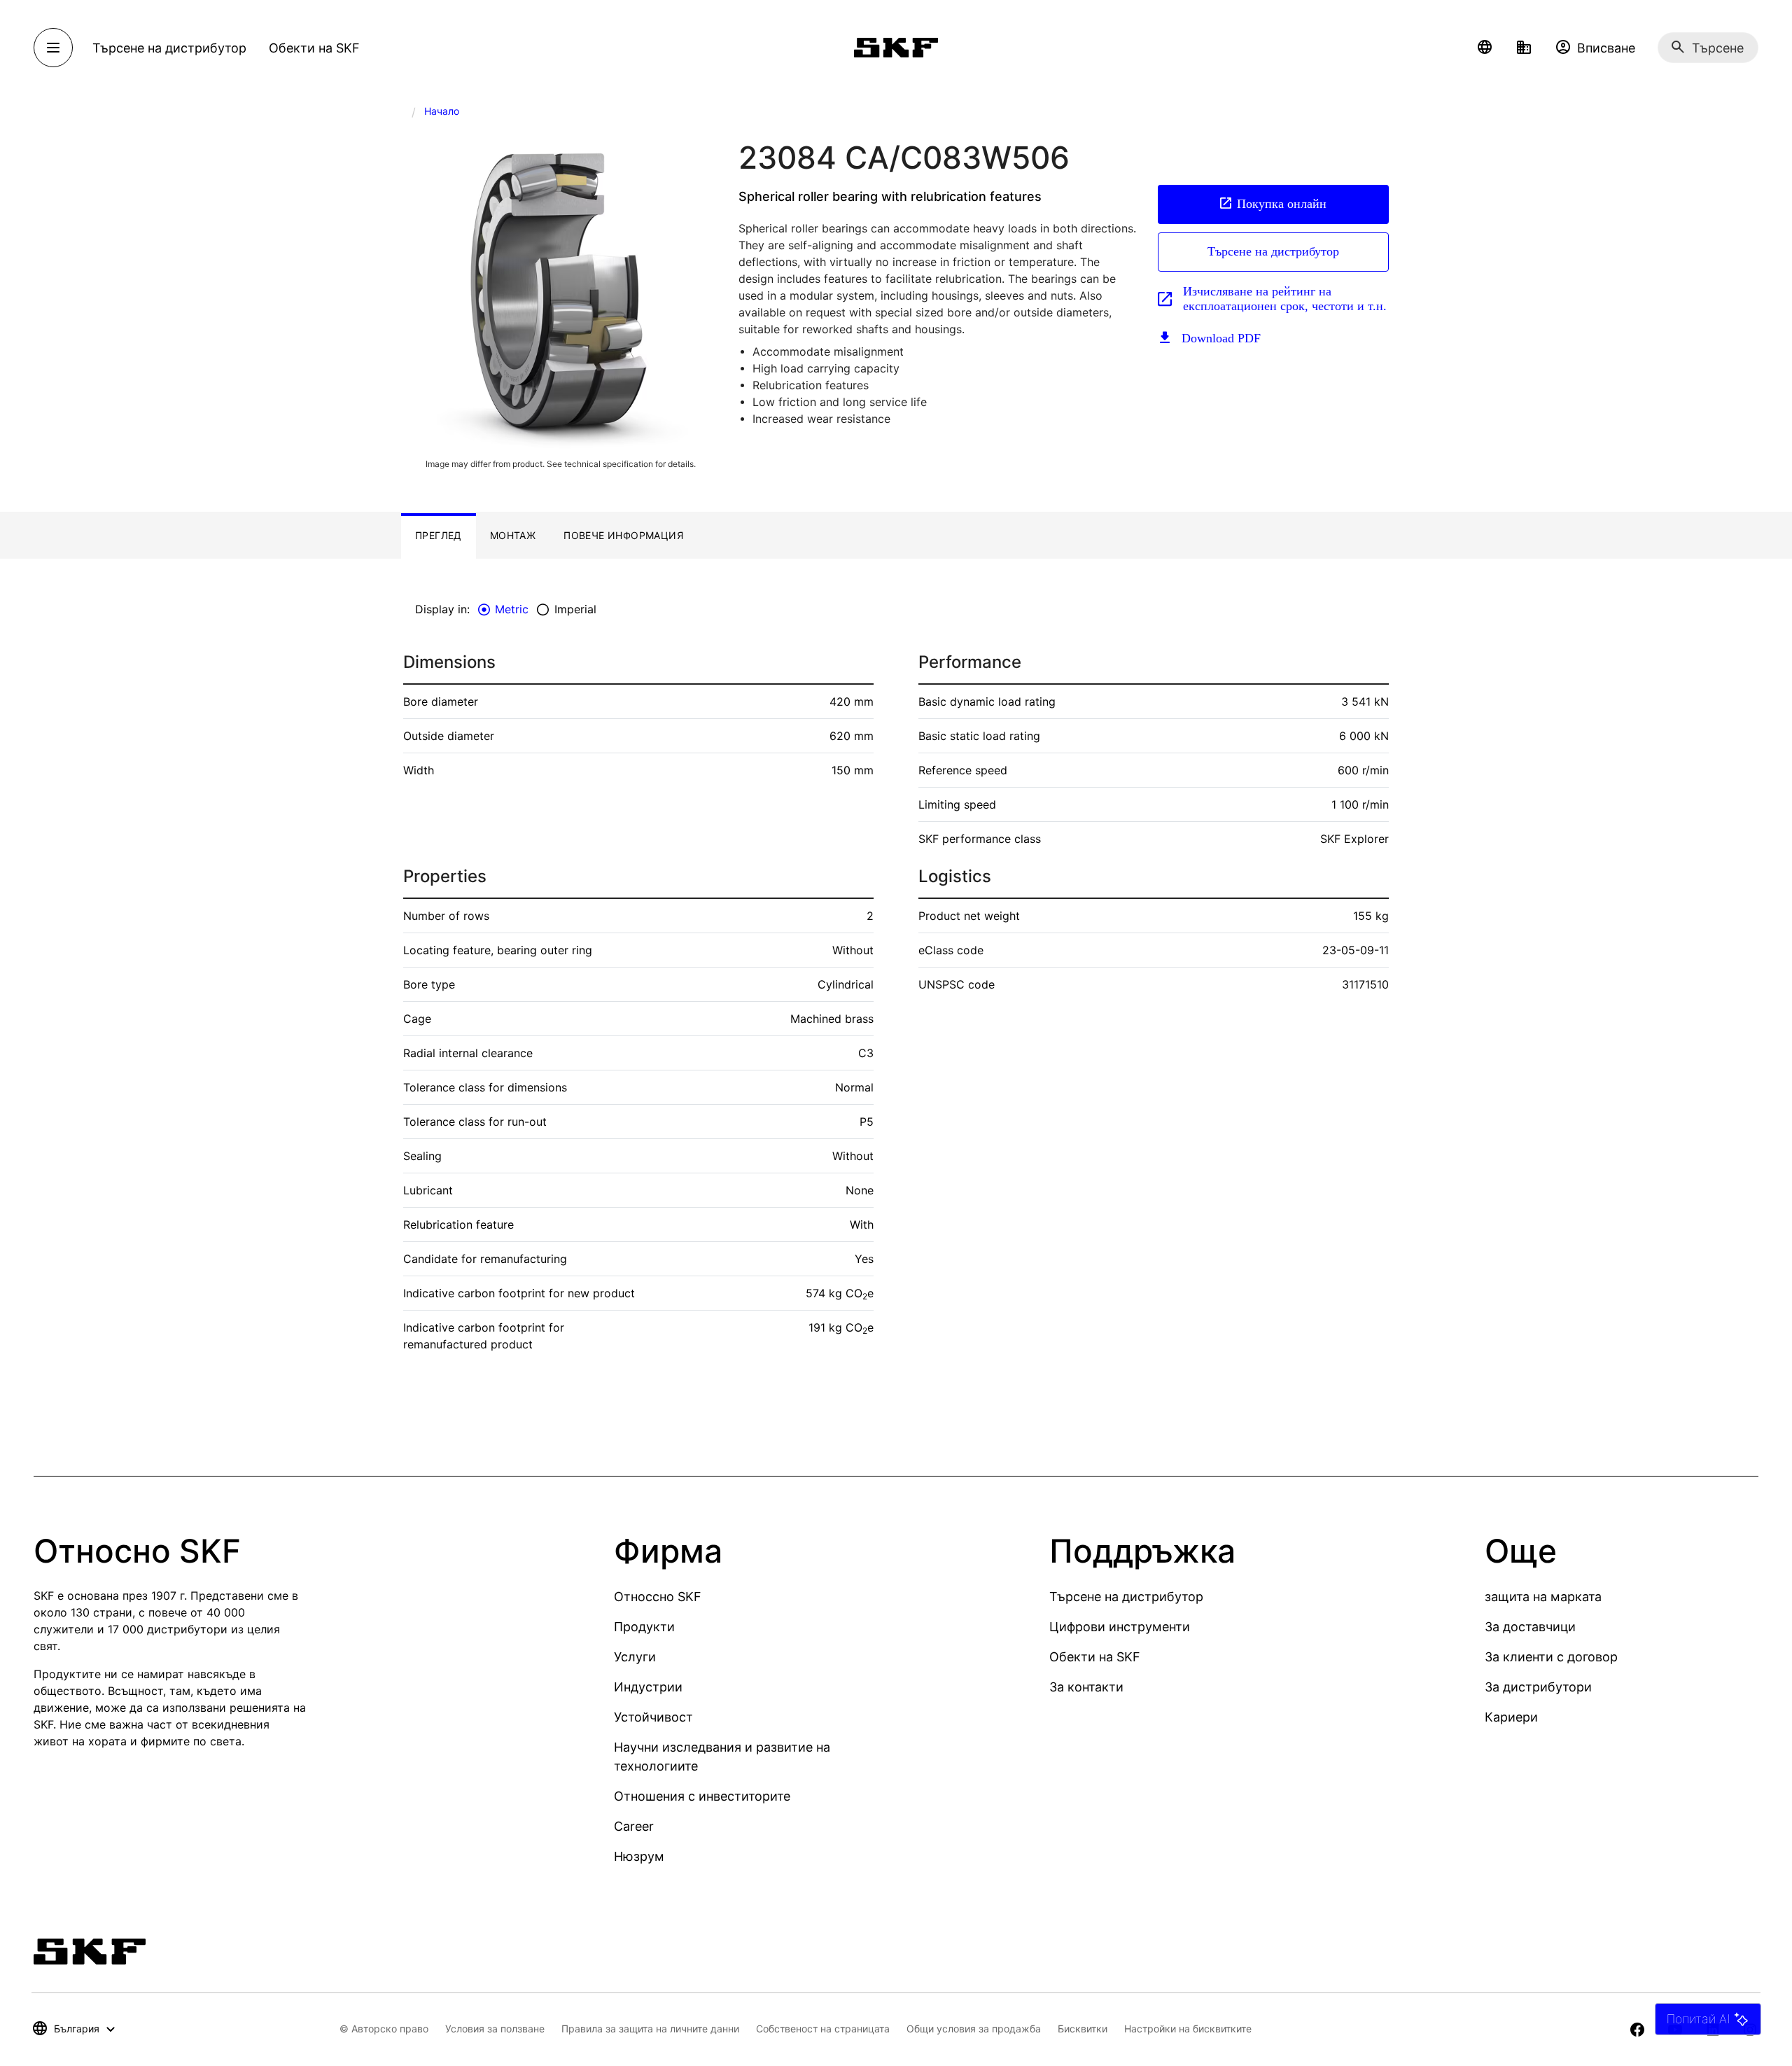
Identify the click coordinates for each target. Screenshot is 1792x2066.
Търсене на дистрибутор (1273, 251)
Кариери (1511, 1717)
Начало (442, 111)
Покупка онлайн (1282, 204)
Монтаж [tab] (513, 535)
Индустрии (648, 1687)
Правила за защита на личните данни (650, 2029)
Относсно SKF (658, 1597)
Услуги (635, 1657)
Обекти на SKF (1095, 1657)
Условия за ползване (495, 2029)
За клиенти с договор (1551, 1657)
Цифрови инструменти (1120, 1627)
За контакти (1086, 1687)
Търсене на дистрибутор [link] (169, 48)
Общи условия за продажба (974, 2029)
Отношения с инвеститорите (702, 1796)
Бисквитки (1083, 2029)
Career (634, 1826)
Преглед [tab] (439, 535)
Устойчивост (653, 1717)
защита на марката (1543, 1597)
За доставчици (1530, 1627)
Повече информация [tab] (623, 535)
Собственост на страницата (823, 2029)
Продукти (644, 1627)
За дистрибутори (1538, 1687)
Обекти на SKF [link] (314, 48)
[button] (1485, 48)
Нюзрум (639, 1856)
